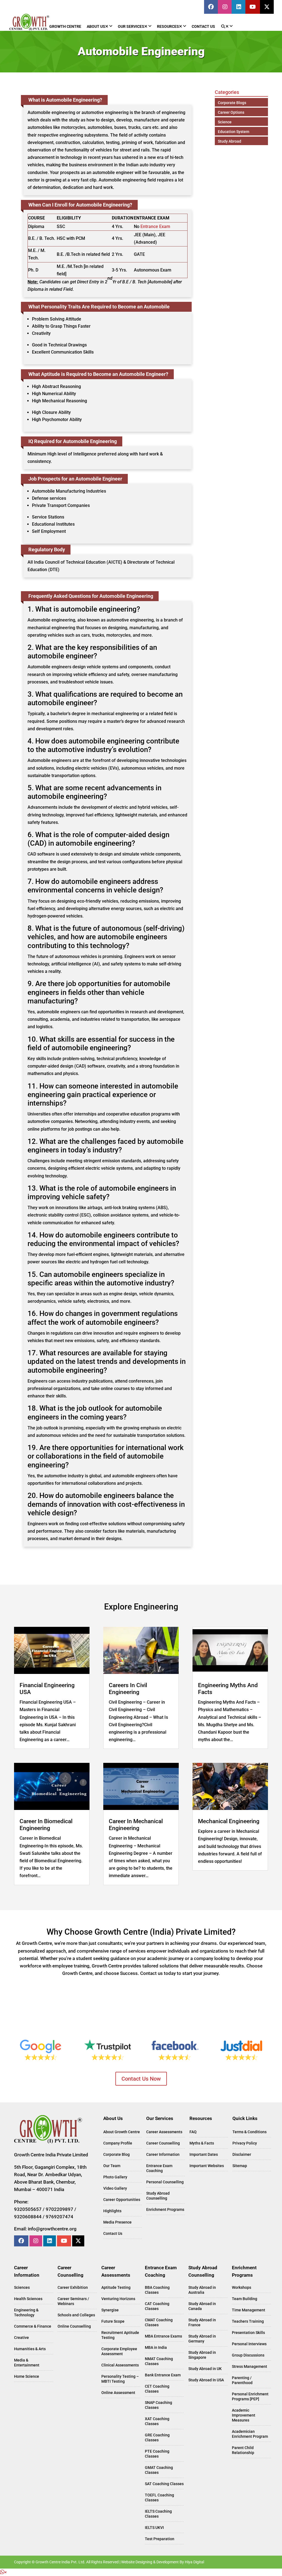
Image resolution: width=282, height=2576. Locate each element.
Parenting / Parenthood (242, 2380)
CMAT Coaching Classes (159, 2322)
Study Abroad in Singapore (202, 2355)
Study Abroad (230, 141)
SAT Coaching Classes (164, 2484)
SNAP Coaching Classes (158, 2405)
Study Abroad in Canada (202, 2306)
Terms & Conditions (250, 2132)
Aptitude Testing (116, 2287)
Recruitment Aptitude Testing (120, 2335)
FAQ (193, 2132)
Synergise (110, 2310)
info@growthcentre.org (52, 2229)
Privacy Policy (245, 2143)
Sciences (22, 2287)
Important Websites (207, 2166)
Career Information (163, 2154)
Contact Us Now (141, 2079)
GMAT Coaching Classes (159, 2470)
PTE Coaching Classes (157, 2454)
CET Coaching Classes (157, 2389)
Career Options (231, 112)
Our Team (112, 2166)
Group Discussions (248, 2355)
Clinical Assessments (120, 2365)
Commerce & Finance (33, 2326)
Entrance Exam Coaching (159, 2168)
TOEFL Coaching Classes (159, 2498)
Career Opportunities (122, 2200)
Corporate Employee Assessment (119, 2351)
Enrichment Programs (165, 2209)
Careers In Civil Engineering (128, 1689)
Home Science (27, 2376)
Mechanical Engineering (229, 1821)
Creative (21, 2338)
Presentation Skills (248, 2333)
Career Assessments (164, 2132)
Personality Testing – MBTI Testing (120, 2379)
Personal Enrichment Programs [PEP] (250, 2396)
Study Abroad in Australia (202, 2290)
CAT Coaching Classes (157, 2306)
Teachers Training (248, 2321)
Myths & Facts (202, 2143)
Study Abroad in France (202, 2322)
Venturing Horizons (118, 2299)
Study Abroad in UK (205, 2369)
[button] (3, 2572)
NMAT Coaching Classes (159, 2361)
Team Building (245, 2299)
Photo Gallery (115, 2177)
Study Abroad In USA (206, 2380)
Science (225, 122)
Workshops (242, 2287)
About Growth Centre (122, 2132)
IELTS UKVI (154, 2528)
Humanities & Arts (30, 2349)
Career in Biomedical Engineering (46, 1825)
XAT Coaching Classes (157, 2421)
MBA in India (156, 2347)
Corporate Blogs (232, 103)
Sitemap (240, 2166)
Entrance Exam (155, 226)
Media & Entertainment (27, 2363)
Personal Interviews (249, 2344)
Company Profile (118, 2143)
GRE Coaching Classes (157, 2437)
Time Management (249, 2310)
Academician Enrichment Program (250, 2434)
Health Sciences (28, 2299)
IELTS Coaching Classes (158, 2514)
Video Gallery (115, 2188)
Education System (234, 132)
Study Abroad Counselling (158, 2196)
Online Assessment (118, 2393)
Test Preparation (160, 2539)
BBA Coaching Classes (157, 2290)
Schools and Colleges (76, 2315)
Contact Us (113, 2233)
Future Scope (113, 2321)
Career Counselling (163, 2143)
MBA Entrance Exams (163, 2336)
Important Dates (204, 2154)
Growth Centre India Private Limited (51, 2155)
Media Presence (117, 2222)
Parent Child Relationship (243, 2450)
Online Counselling (74, 2326)
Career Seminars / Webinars (73, 2301)
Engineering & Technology (26, 2312)
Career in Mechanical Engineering (136, 1825)
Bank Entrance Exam (163, 2375)
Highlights (112, 2211)
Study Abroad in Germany (202, 2339)
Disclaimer (242, 2154)
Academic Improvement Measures (244, 2415)
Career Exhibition (73, 2287)
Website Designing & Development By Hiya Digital (163, 2562)
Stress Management (250, 2366)
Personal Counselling (165, 2182)
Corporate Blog (116, 2154)
